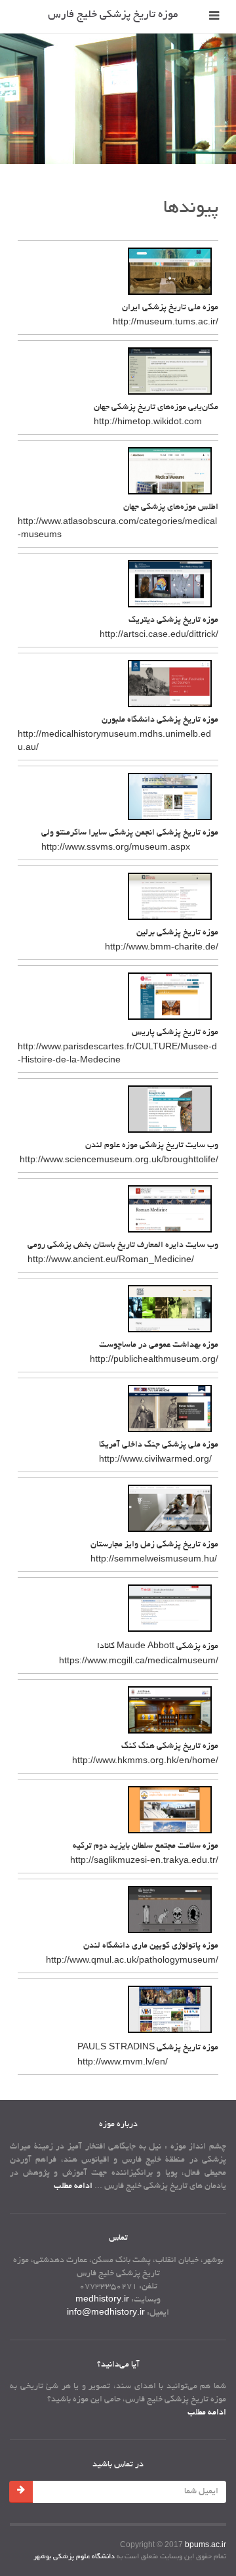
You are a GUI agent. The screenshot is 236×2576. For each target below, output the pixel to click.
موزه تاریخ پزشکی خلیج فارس (113, 15)
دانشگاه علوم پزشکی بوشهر (74, 2557)
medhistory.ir (102, 2300)
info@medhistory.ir (106, 2313)
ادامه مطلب (73, 2187)
